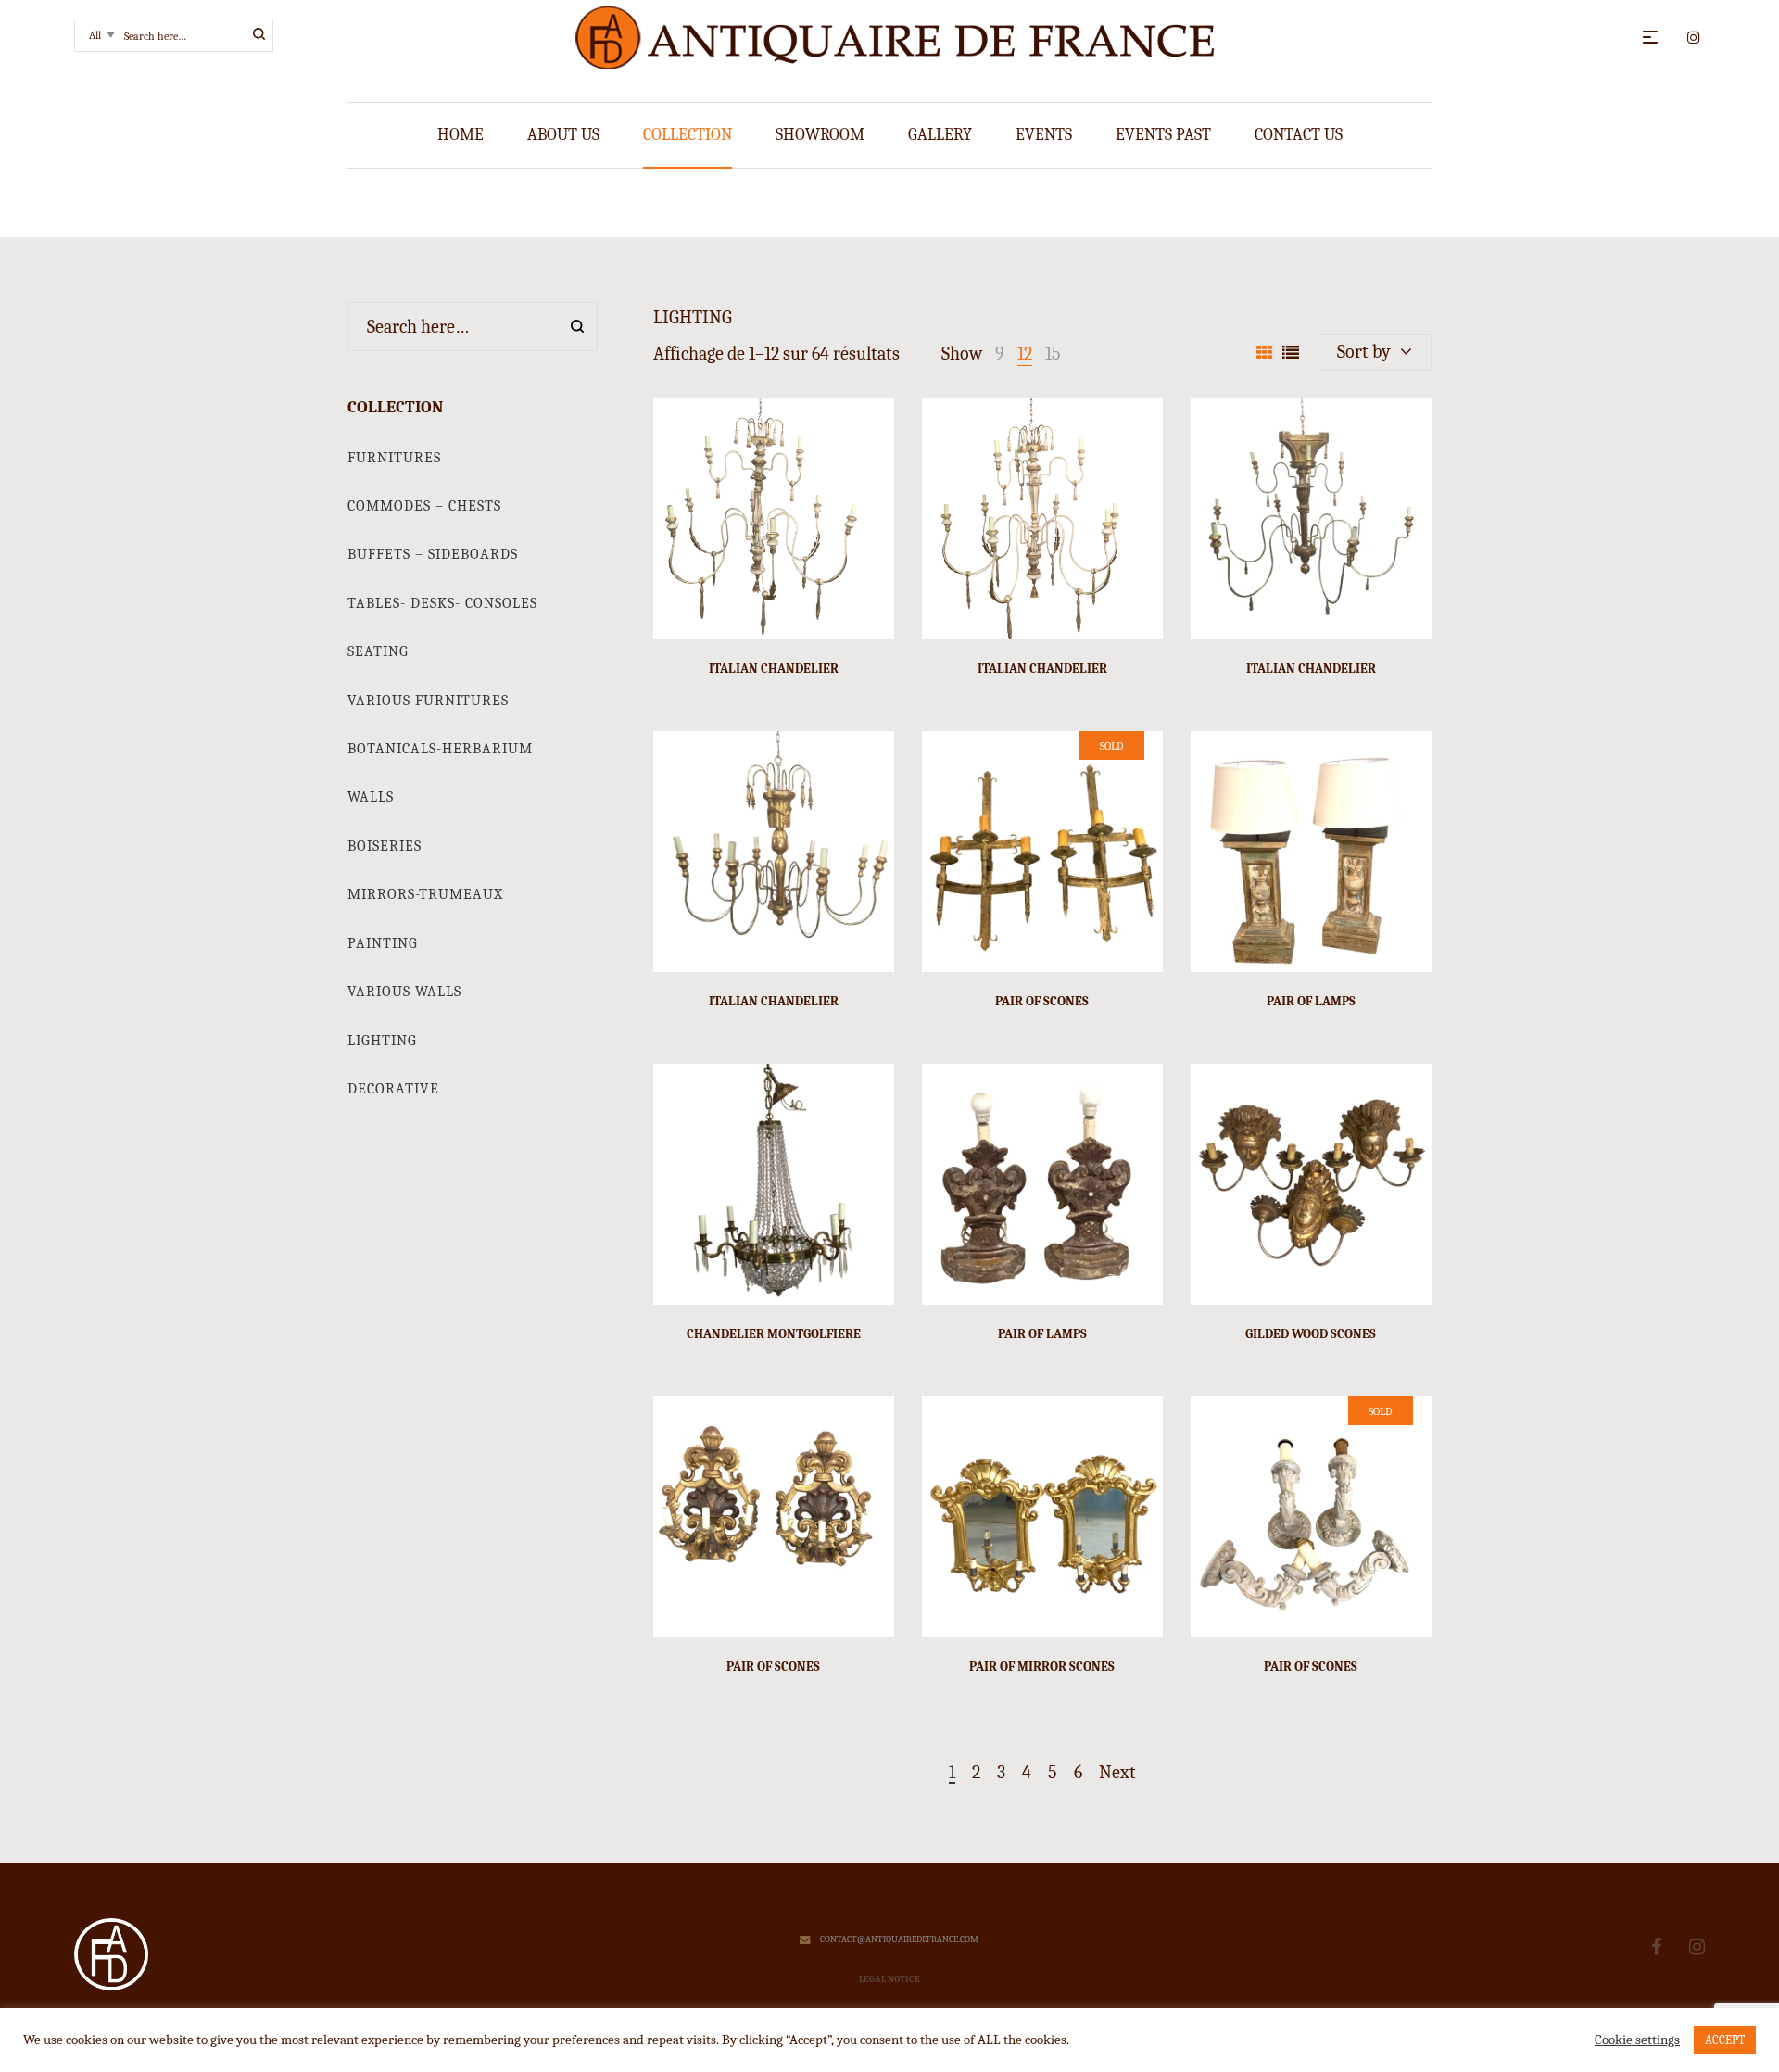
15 (1053, 354)
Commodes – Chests (424, 506)
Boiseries (385, 846)
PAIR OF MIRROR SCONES (1042, 1667)
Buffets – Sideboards (433, 554)
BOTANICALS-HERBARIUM (440, 749)
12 (1025, 354)
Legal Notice (889, 1979)
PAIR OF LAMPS (1311, 1001)
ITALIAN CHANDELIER (774, 669)
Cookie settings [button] (1637, 2040)
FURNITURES (394, 458)
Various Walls (404, 992)
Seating (378, 651)
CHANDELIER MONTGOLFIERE (774, 1334)
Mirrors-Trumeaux (425, 894)
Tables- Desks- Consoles (442, 603)
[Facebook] (1656, 1947)
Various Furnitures (428, 701)
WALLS (371, 797)
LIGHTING (382, 1041)
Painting (383, 943)
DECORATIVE (393, 1089)
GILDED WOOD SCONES (1311, 1334)
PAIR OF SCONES (1042, 1001)
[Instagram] (1697, 1947)
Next (1117, 1773)
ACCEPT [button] (1725, 2040)
